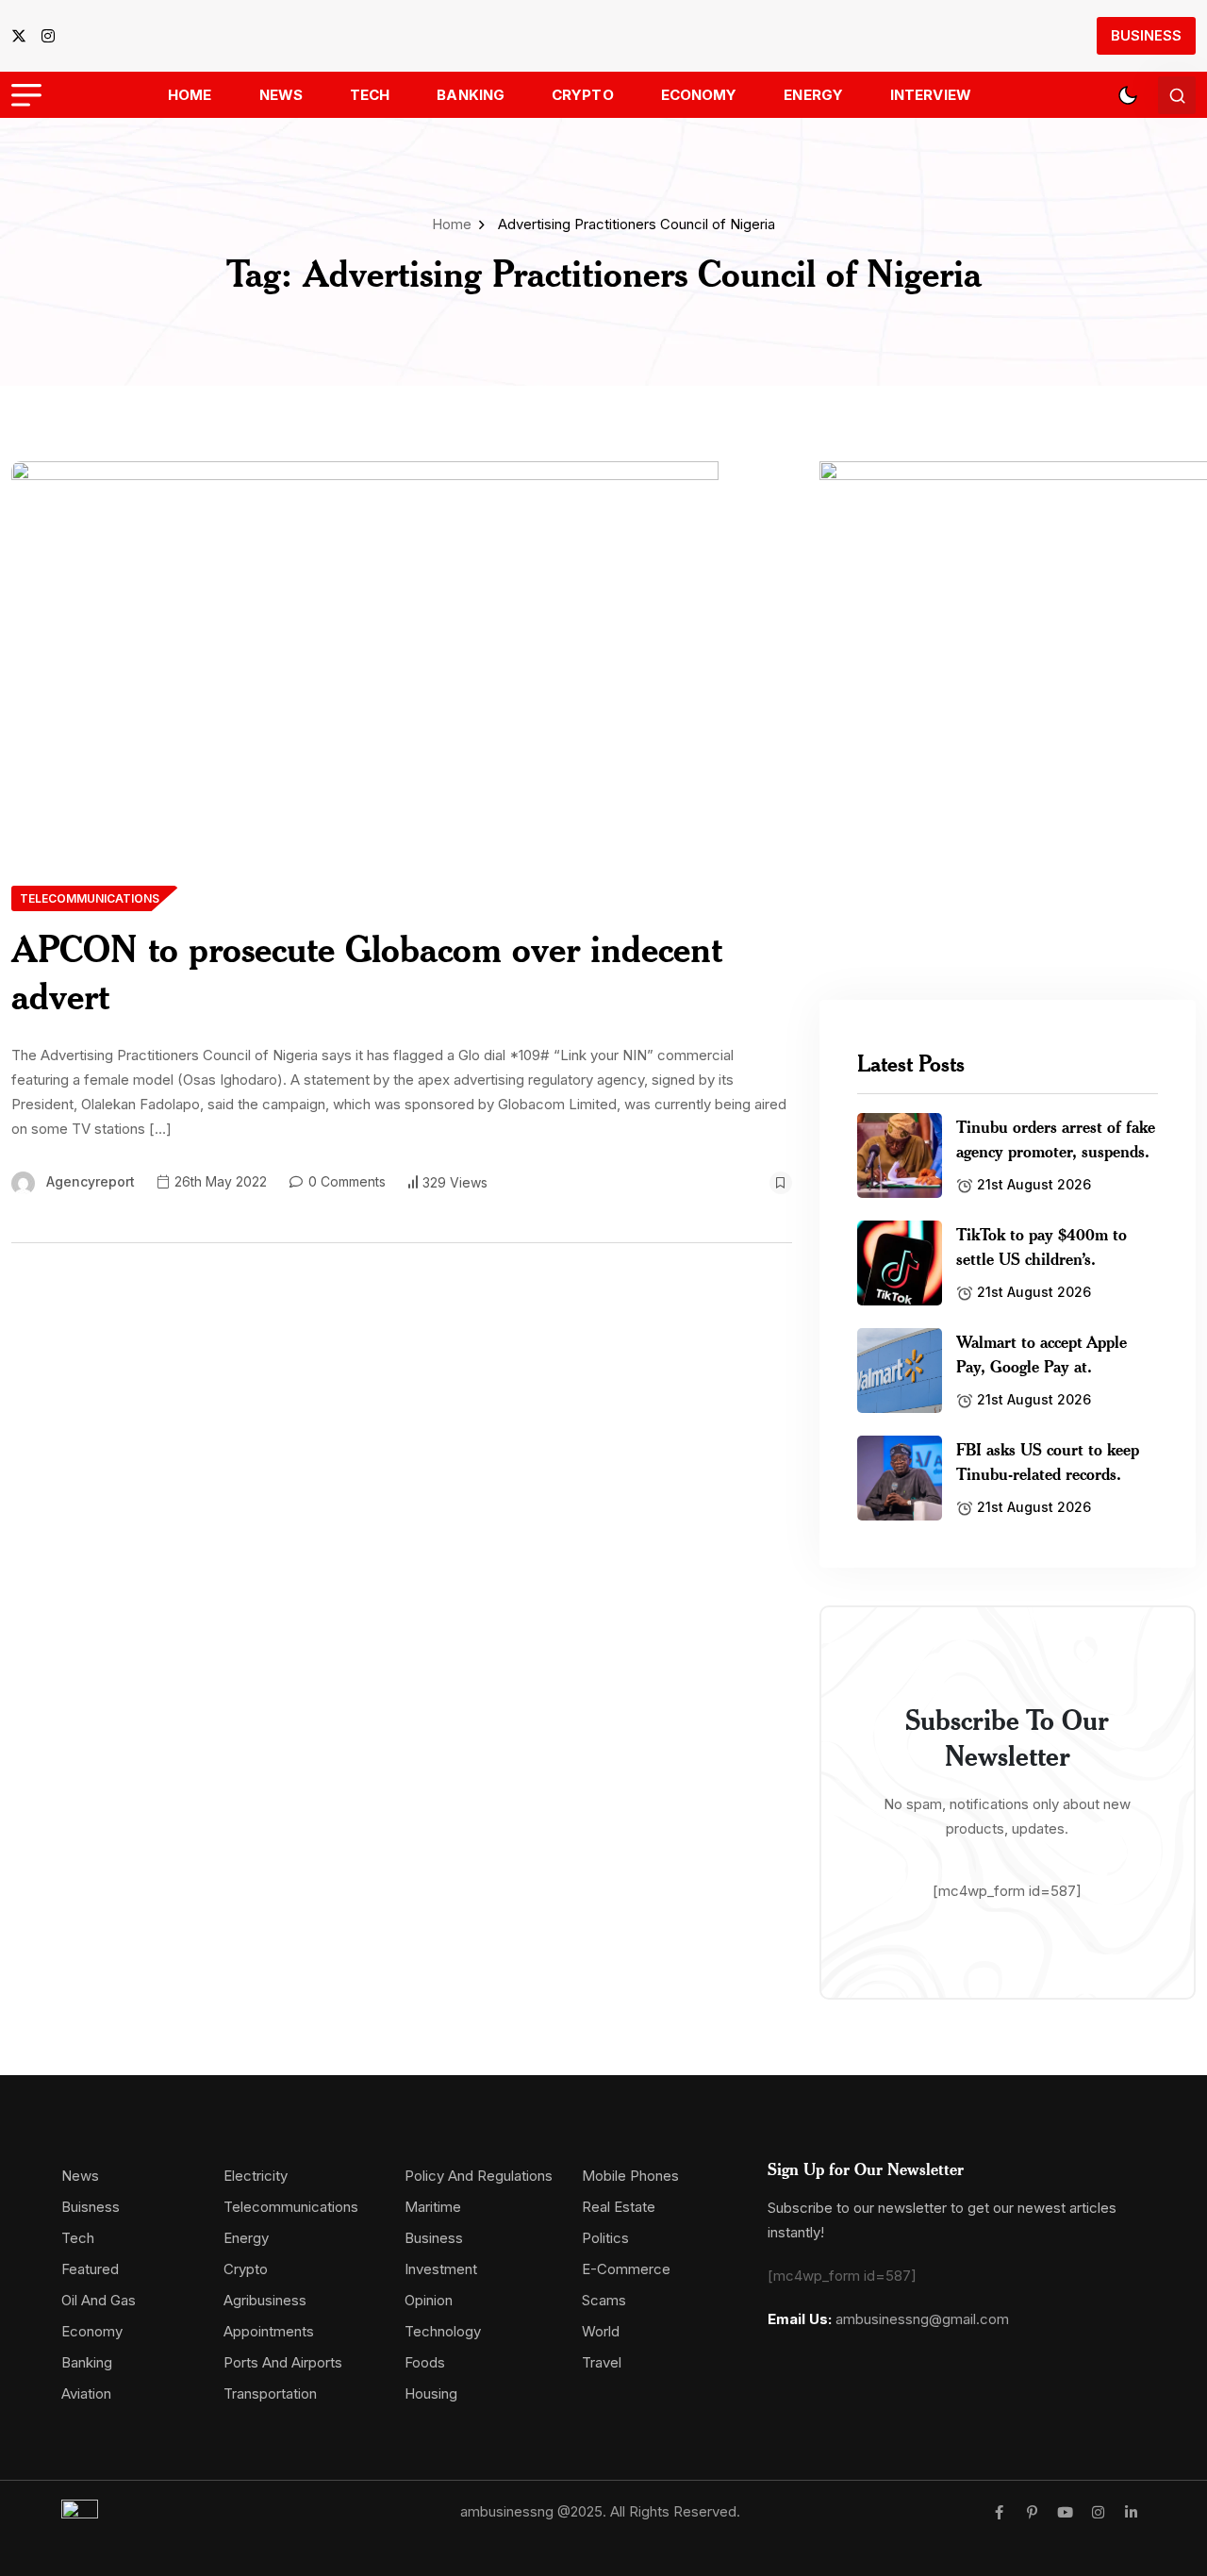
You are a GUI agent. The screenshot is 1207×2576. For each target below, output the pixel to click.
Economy (699, 95)
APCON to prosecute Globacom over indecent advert (367, 972)
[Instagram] (1098, 2512)
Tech (370, 95)
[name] (25, 36)
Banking (471, 95)
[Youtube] (1065, 2512)
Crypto (583, 95)
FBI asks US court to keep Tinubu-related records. (1048, 1461)
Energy (813, 95)
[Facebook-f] (999, 2512)
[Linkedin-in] (1131, 2512)
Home (190, 95)
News (281, 95)
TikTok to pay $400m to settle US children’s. (1042, 1246)
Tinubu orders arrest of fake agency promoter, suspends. (1056, 1138)
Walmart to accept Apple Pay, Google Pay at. (1042, 1354)
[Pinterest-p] (1032, 2512)
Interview (931, 95)
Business (1146, 35)
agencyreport (91, 1181)
